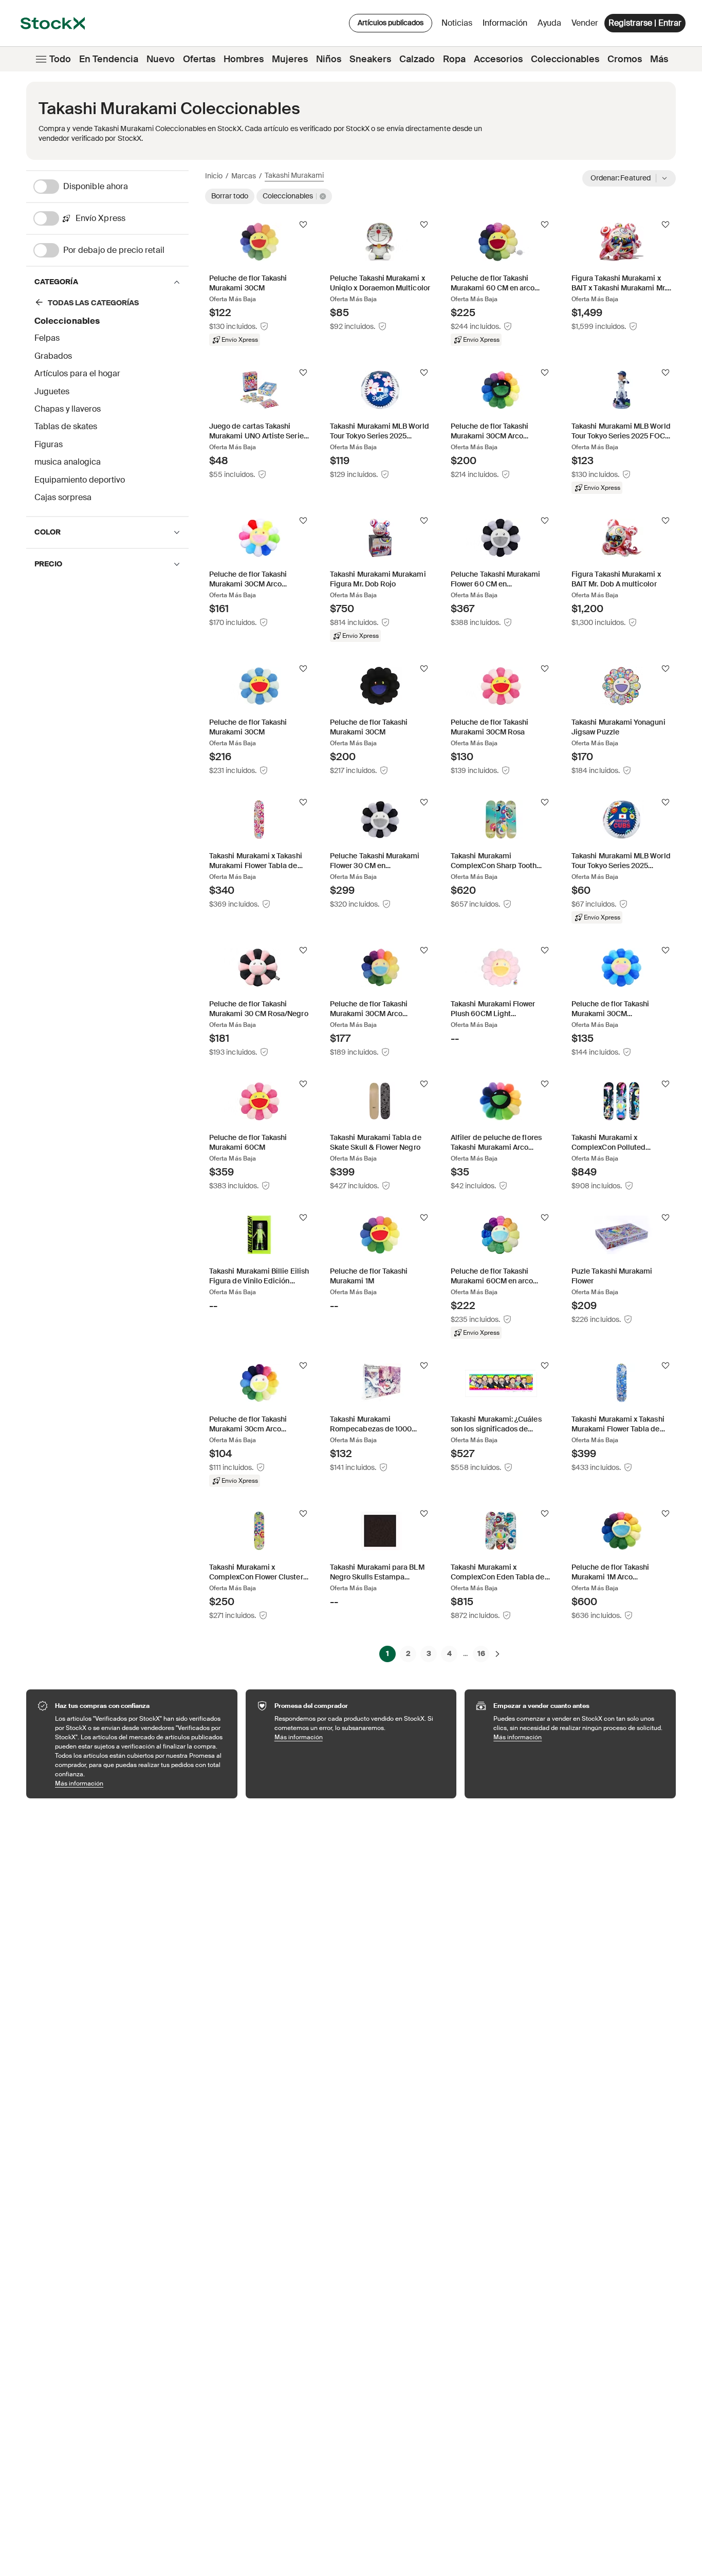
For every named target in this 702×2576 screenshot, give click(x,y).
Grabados (53, 356)
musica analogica (68, 462)
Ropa (454, 59)
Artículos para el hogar (77, 373)
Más (659, 59)
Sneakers (370, 59)
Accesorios (498, 59)
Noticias (457, 23)
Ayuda (549, 23)
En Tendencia (109, 59)
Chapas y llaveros (68, 409)
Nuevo (161, 59)
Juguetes (52, 391)
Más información (141, 1783)
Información (507, 25)
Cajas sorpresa (63, 497)
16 (481, 1653)
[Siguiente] (497, 1653)
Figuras (49, 444)
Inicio (214, 176)
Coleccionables (565, 59)
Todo (60, 59)
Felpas (47, 338)
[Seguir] (303, 225)
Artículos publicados (391, 23)
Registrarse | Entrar (645, 23)
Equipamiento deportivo (80, 480)
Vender (585, 23)
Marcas (244, 176)
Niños (329, 59)
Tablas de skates (66, 426)
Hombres (244, 59)
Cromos (625, 59)
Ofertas (199, 59)
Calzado (417, 59)
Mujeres (290, 59)
